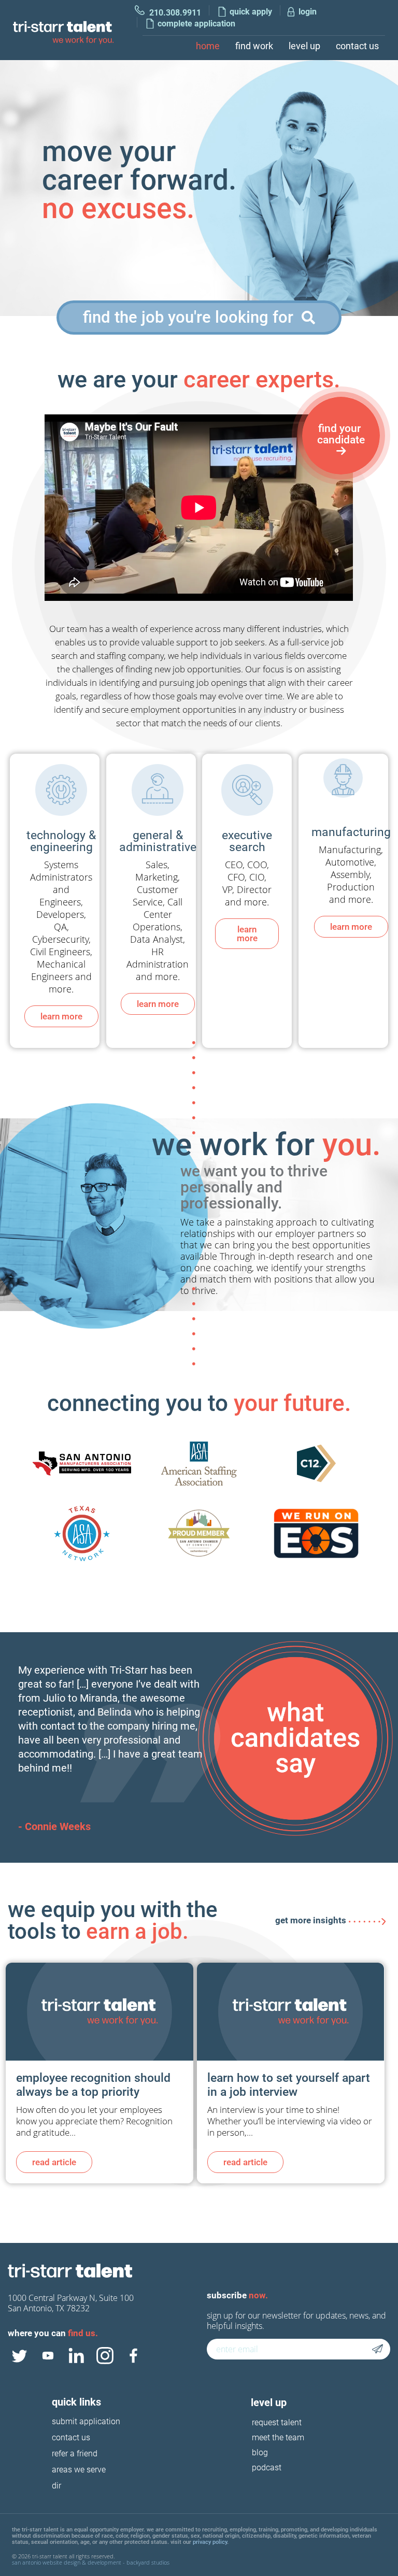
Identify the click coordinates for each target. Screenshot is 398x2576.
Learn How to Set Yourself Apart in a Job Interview (289, 2085)
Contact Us (357, 46)
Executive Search (247, 841)
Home (208, 46)
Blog (260, 2452)
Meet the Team (278, 2437)
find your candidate (341, 434)
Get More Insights (311, 1920)
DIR (56, 2486)
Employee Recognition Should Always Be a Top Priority (93, 2085)
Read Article (54, 2162)
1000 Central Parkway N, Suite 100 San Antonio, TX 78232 (71, 2303)
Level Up (304, 46)
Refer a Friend (75, 2454)
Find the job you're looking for (190, 317)
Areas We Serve (79, 2470)
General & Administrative (158, 841)
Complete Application (196, 24)
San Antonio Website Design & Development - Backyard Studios (91, 2562)
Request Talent (277, 2422)
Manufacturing (351, 832)
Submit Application (86, 2422)
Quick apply (251, 12)
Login (308, 12)
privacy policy (210, 2542)
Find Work (254, 46)
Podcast (267, 2467)
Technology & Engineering (61, 841)
